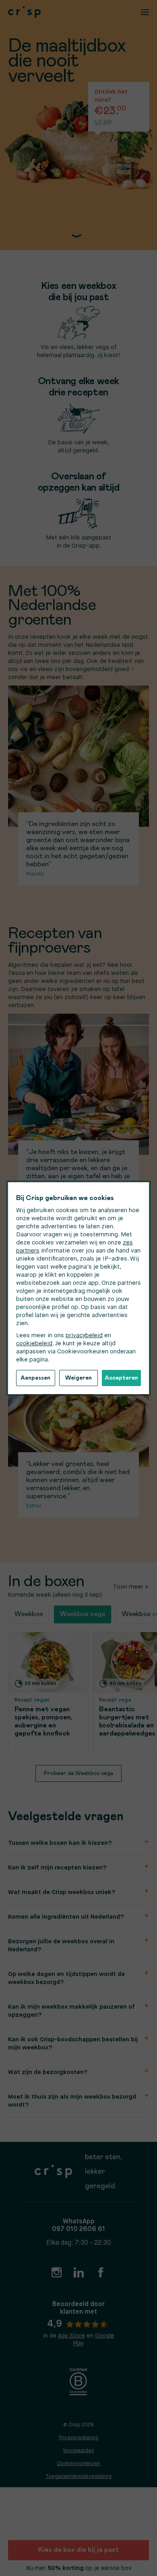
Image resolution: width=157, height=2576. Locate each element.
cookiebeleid (34, 1343)
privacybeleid (84, 1335)
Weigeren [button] (78, 1378)
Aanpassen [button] (35, 1378)
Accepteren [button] (121, 1378)
